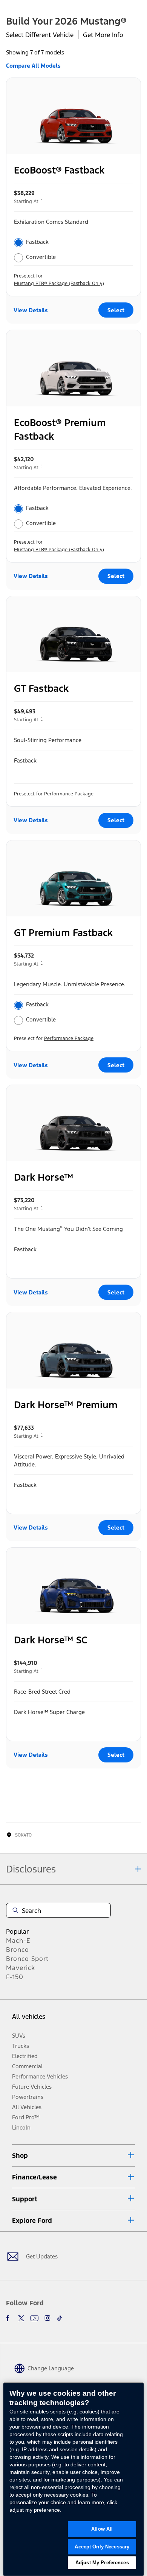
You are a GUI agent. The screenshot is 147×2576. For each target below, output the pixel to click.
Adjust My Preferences (102, 2563)
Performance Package (69, 794)
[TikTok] (60, 2318)
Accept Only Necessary (102, 2547)
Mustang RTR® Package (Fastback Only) (59, 284)
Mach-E (18, 1941)
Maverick (21, 1968)
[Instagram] (47, 2318)
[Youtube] (34, 2318)
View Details (31, 310)
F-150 (15, 1977)
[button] (73, 2155)
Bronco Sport (27, 1959)
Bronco (18, 1950)
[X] (21, 2318)
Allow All (102, 2529)
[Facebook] (9, 2318)
